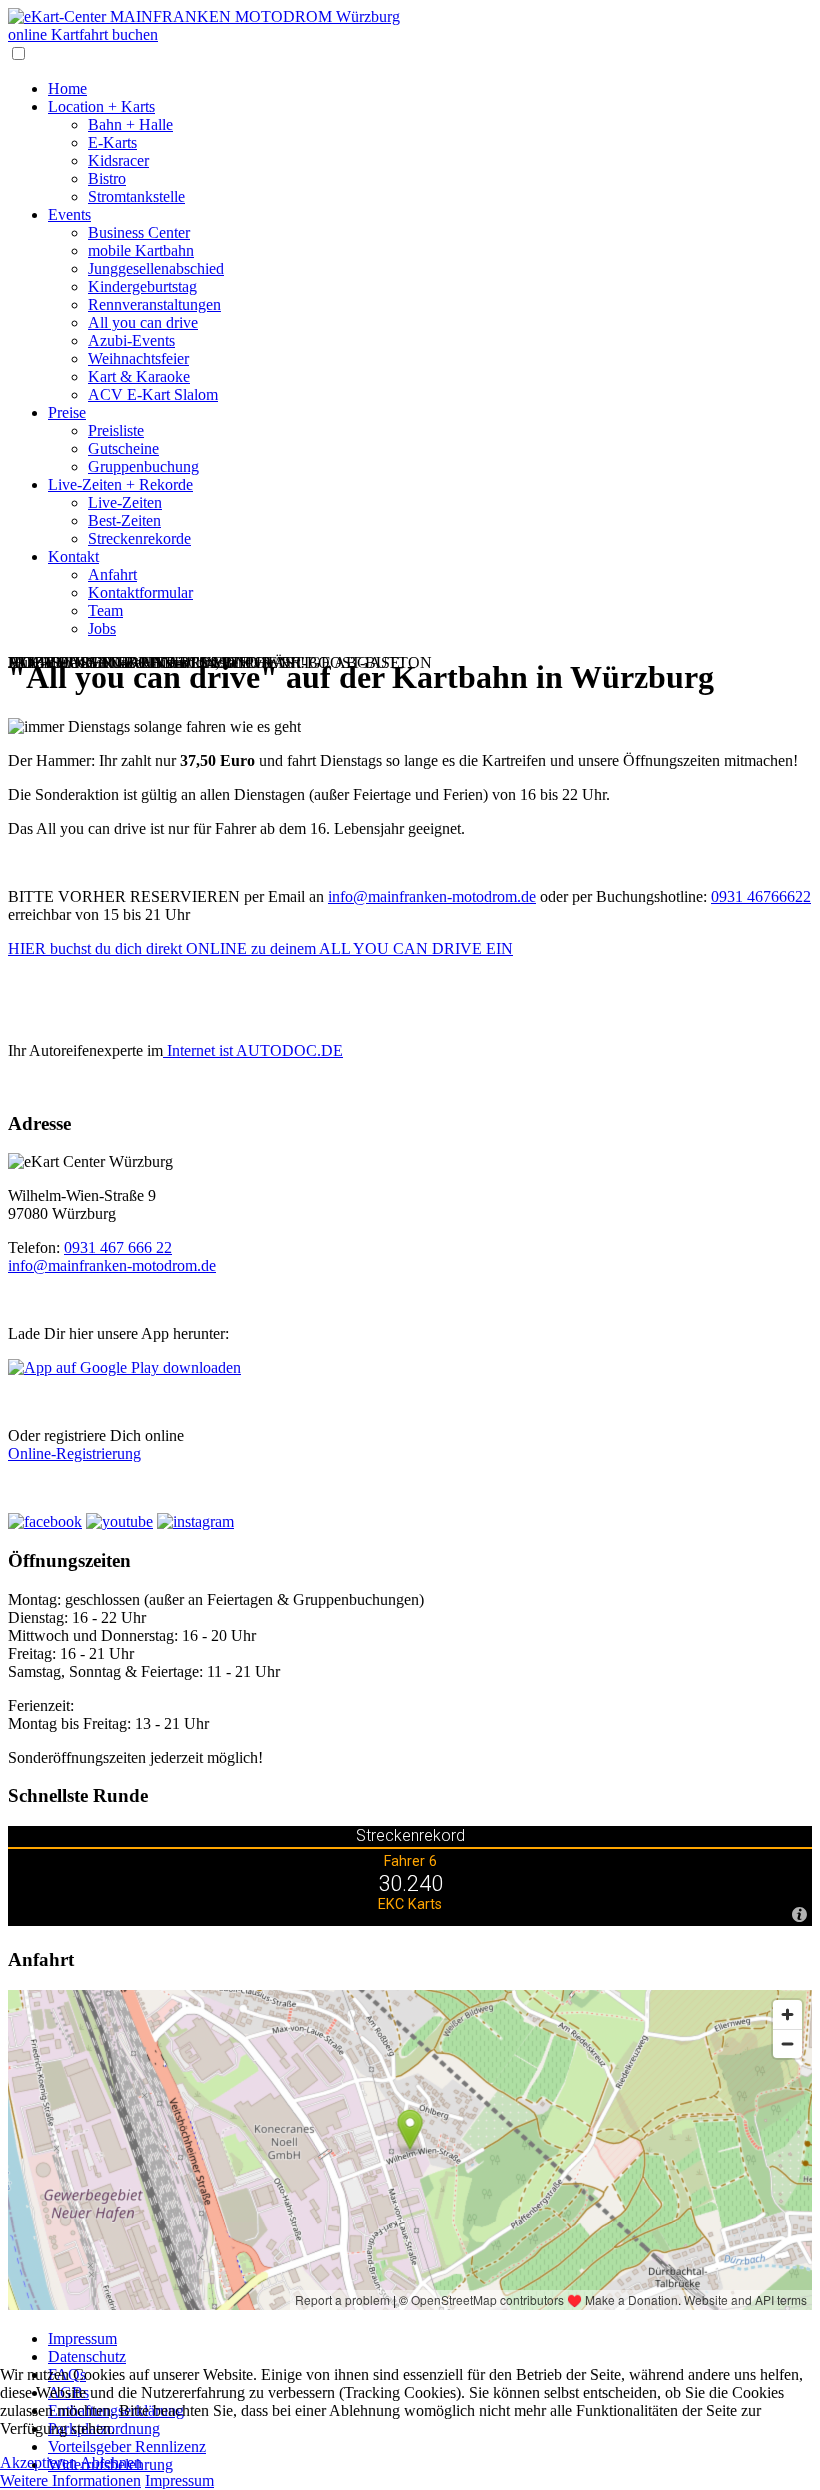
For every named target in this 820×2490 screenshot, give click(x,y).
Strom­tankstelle (136, 196)
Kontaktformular (140, 592)
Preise (67, 412)
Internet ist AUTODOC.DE (253, 1050)
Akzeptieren (38, 2462)
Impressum (82, 2338)
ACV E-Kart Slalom (153, 394)
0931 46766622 (761, 896)
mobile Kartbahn (141, 250)
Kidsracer (118, 160)
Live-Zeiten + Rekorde (120, 484)
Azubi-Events (131, 340)
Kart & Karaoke (139, 376)
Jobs (102, 628)
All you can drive (143, 322)
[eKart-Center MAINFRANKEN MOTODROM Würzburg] (204, 16)
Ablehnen (111, 2462)
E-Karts (112, 142)
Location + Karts (101, 106)
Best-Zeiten (124, 520)
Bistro (107, 178)
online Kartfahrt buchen (83, 34)
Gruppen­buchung (143, 466)
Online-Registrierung (74, 1453)
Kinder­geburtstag (142, 286)
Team (105, 610)
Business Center (139, 232)
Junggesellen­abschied (156, 268)
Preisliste (116, 430)
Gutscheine (123, 448)
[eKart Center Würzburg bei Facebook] (45, 1521)
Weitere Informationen (70, 2480)
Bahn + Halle (130, 124)
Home (67, 88)
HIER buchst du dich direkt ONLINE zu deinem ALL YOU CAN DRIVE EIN (260, 948)
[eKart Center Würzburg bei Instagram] (195, 1521)
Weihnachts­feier (138, 358)
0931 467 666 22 (118, 1247)
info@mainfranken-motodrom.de (432, 896)
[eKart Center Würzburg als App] (124, 1367)
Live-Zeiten (125, 502)
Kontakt (73, 556)
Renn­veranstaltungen (154, 304)
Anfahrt (112, 574)
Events (69, 214)
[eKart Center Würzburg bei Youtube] (119, 1521)
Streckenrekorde (139, 538)
